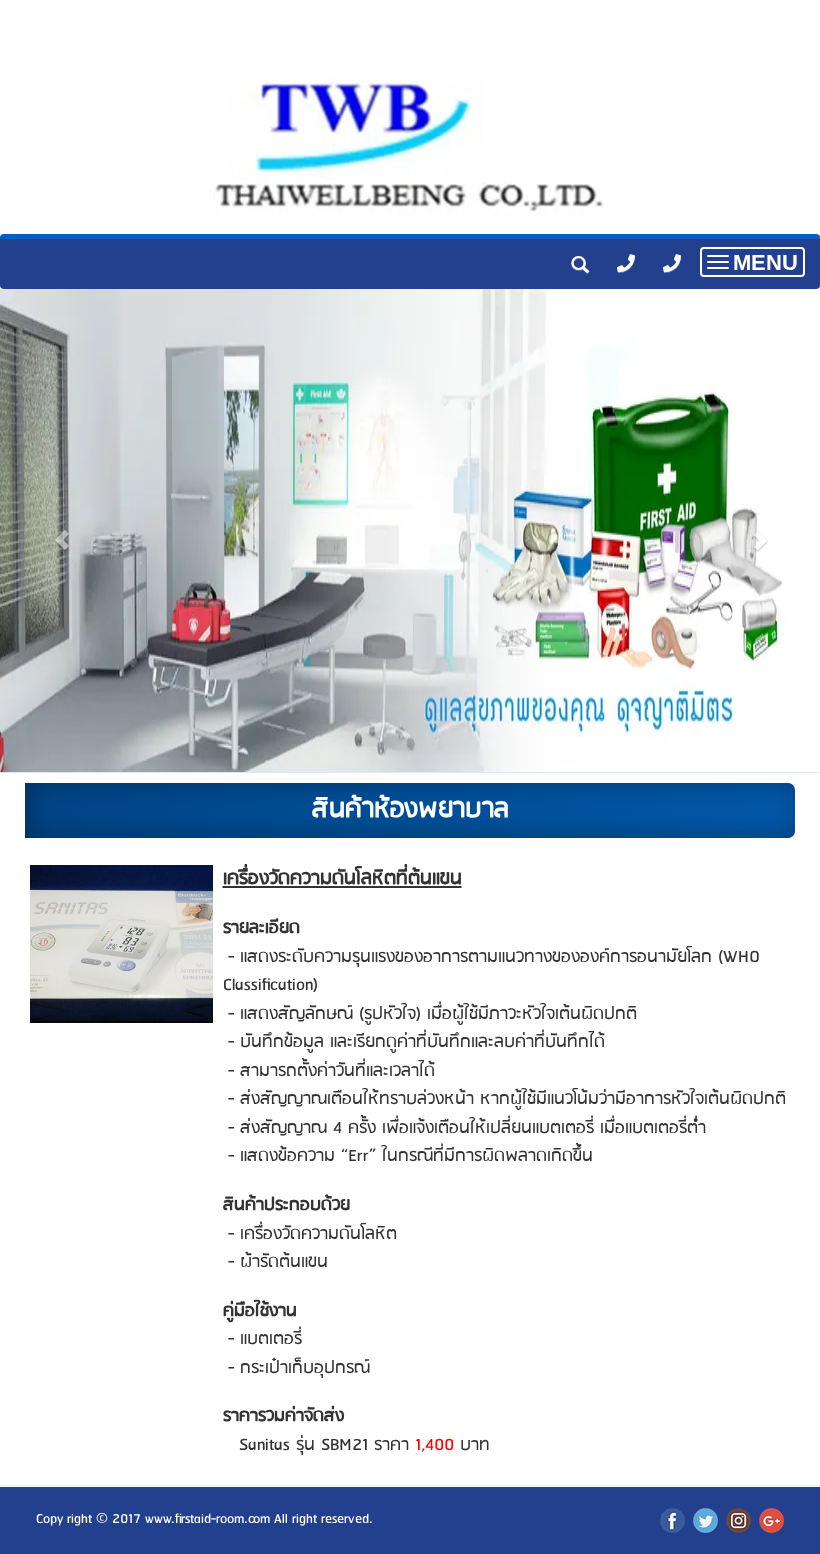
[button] (61, 530)
